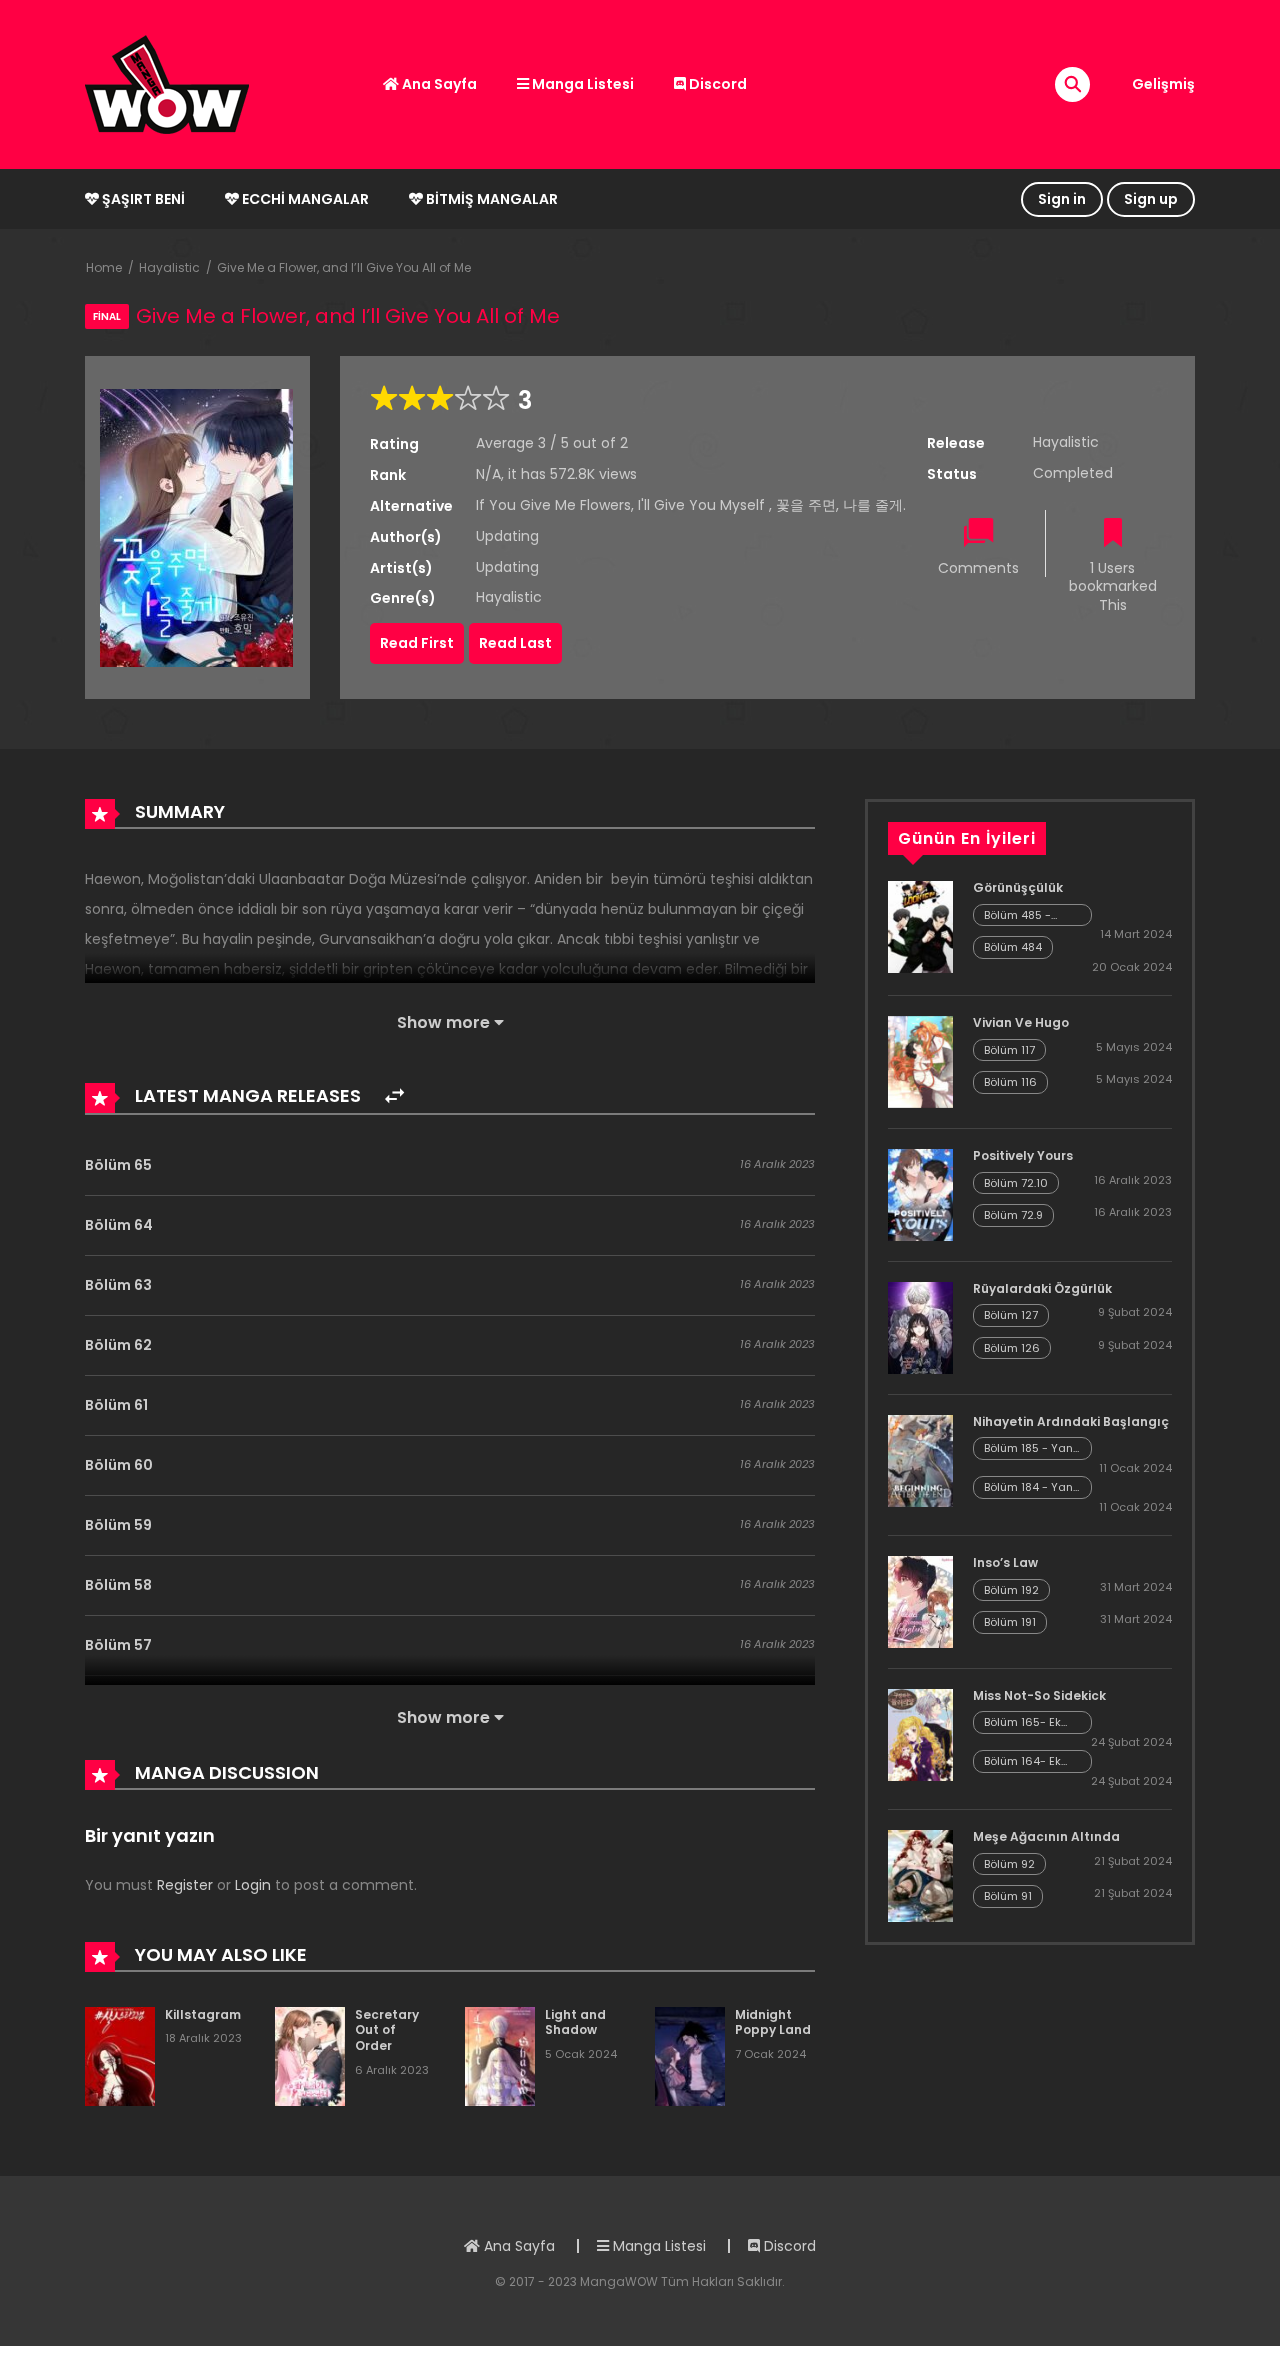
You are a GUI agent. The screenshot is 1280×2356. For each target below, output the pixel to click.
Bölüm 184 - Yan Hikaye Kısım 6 (1028, 1487)
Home (104, 267)
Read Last (515, 643)
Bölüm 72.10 (1016, 1183)
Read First (417, 643)
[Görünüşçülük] (920, 926)
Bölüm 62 (118, 1345)
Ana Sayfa (438, 84)
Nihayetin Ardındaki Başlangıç (1071, 1421)
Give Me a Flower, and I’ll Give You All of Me (344, 267)
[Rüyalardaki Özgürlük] (920, 1327)
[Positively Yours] (920, 1194)
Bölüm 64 (119, 1225)
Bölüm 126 (1012, 1348)
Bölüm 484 (1013, 947)
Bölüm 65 (118, 1165)
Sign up (1151, 199)
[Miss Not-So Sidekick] (920, 1734)
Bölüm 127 (1011, 1315)
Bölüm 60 (119, 1465)
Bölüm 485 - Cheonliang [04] (1030, 915)
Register (185, 1885)
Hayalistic (169, 267)
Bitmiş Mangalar (490, 199)
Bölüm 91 (1008, 1896)
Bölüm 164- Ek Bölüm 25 (1022, 1761)
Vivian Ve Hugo (1021, 1022)
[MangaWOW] (167, 83)
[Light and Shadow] (500, 2055)
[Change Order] (394, 1096)
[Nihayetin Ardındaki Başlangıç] (920, 1460)
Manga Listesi (581, 84)
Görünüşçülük (1018, 887)
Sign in (1062, 199)
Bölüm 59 (118, 1525)
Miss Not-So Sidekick (1039, 1695)
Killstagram (203, 2014)
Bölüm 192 (1011, 1590)
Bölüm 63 (118, 1285)
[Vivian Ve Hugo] (920, 1061)
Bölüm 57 (118, 1645)
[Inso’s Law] (920, 1601)
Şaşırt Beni (142, 199)
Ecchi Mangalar (304, 199)
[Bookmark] (1113, 534)
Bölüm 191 (1010, 1622)
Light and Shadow (575, 2022)
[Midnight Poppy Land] (690, 2055)
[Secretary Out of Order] (310, 2055)
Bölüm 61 (116, 1405)
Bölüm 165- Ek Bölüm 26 (1022, 1722)
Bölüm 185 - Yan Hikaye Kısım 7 (1028, 1448)
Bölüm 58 (118, 1585)
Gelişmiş (1163, 84)
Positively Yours (1023, 1155)
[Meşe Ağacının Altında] (920, 1875)
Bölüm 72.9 (1013, 1215)
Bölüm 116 (1010, 1082)
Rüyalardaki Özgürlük (1042, 1288)
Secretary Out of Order (387, 2030)
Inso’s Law (1005, 1562)
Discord (716, 84)
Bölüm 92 (1009, 1864)
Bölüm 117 (1009, 1050)
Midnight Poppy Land (773, 2022)
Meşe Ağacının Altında (1046, 1836)
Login (253, 1885)
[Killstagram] (120, 2055)
